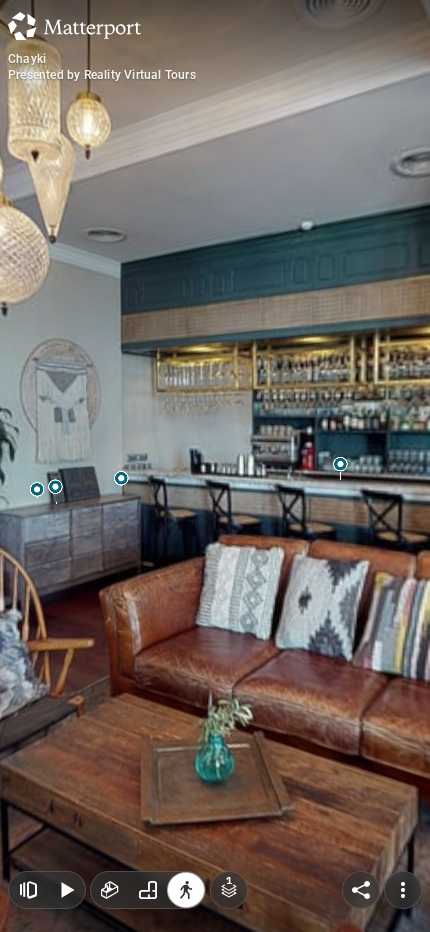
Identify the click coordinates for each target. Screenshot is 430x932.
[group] (148, 890)
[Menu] (403, 890)
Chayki (27, 59)
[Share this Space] (361, 890)
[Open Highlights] (28, 890)
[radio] (110, 890)
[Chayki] (215, 466)
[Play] (66, 890)
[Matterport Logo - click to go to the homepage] (74, 26)
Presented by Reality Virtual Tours (102, 75)
